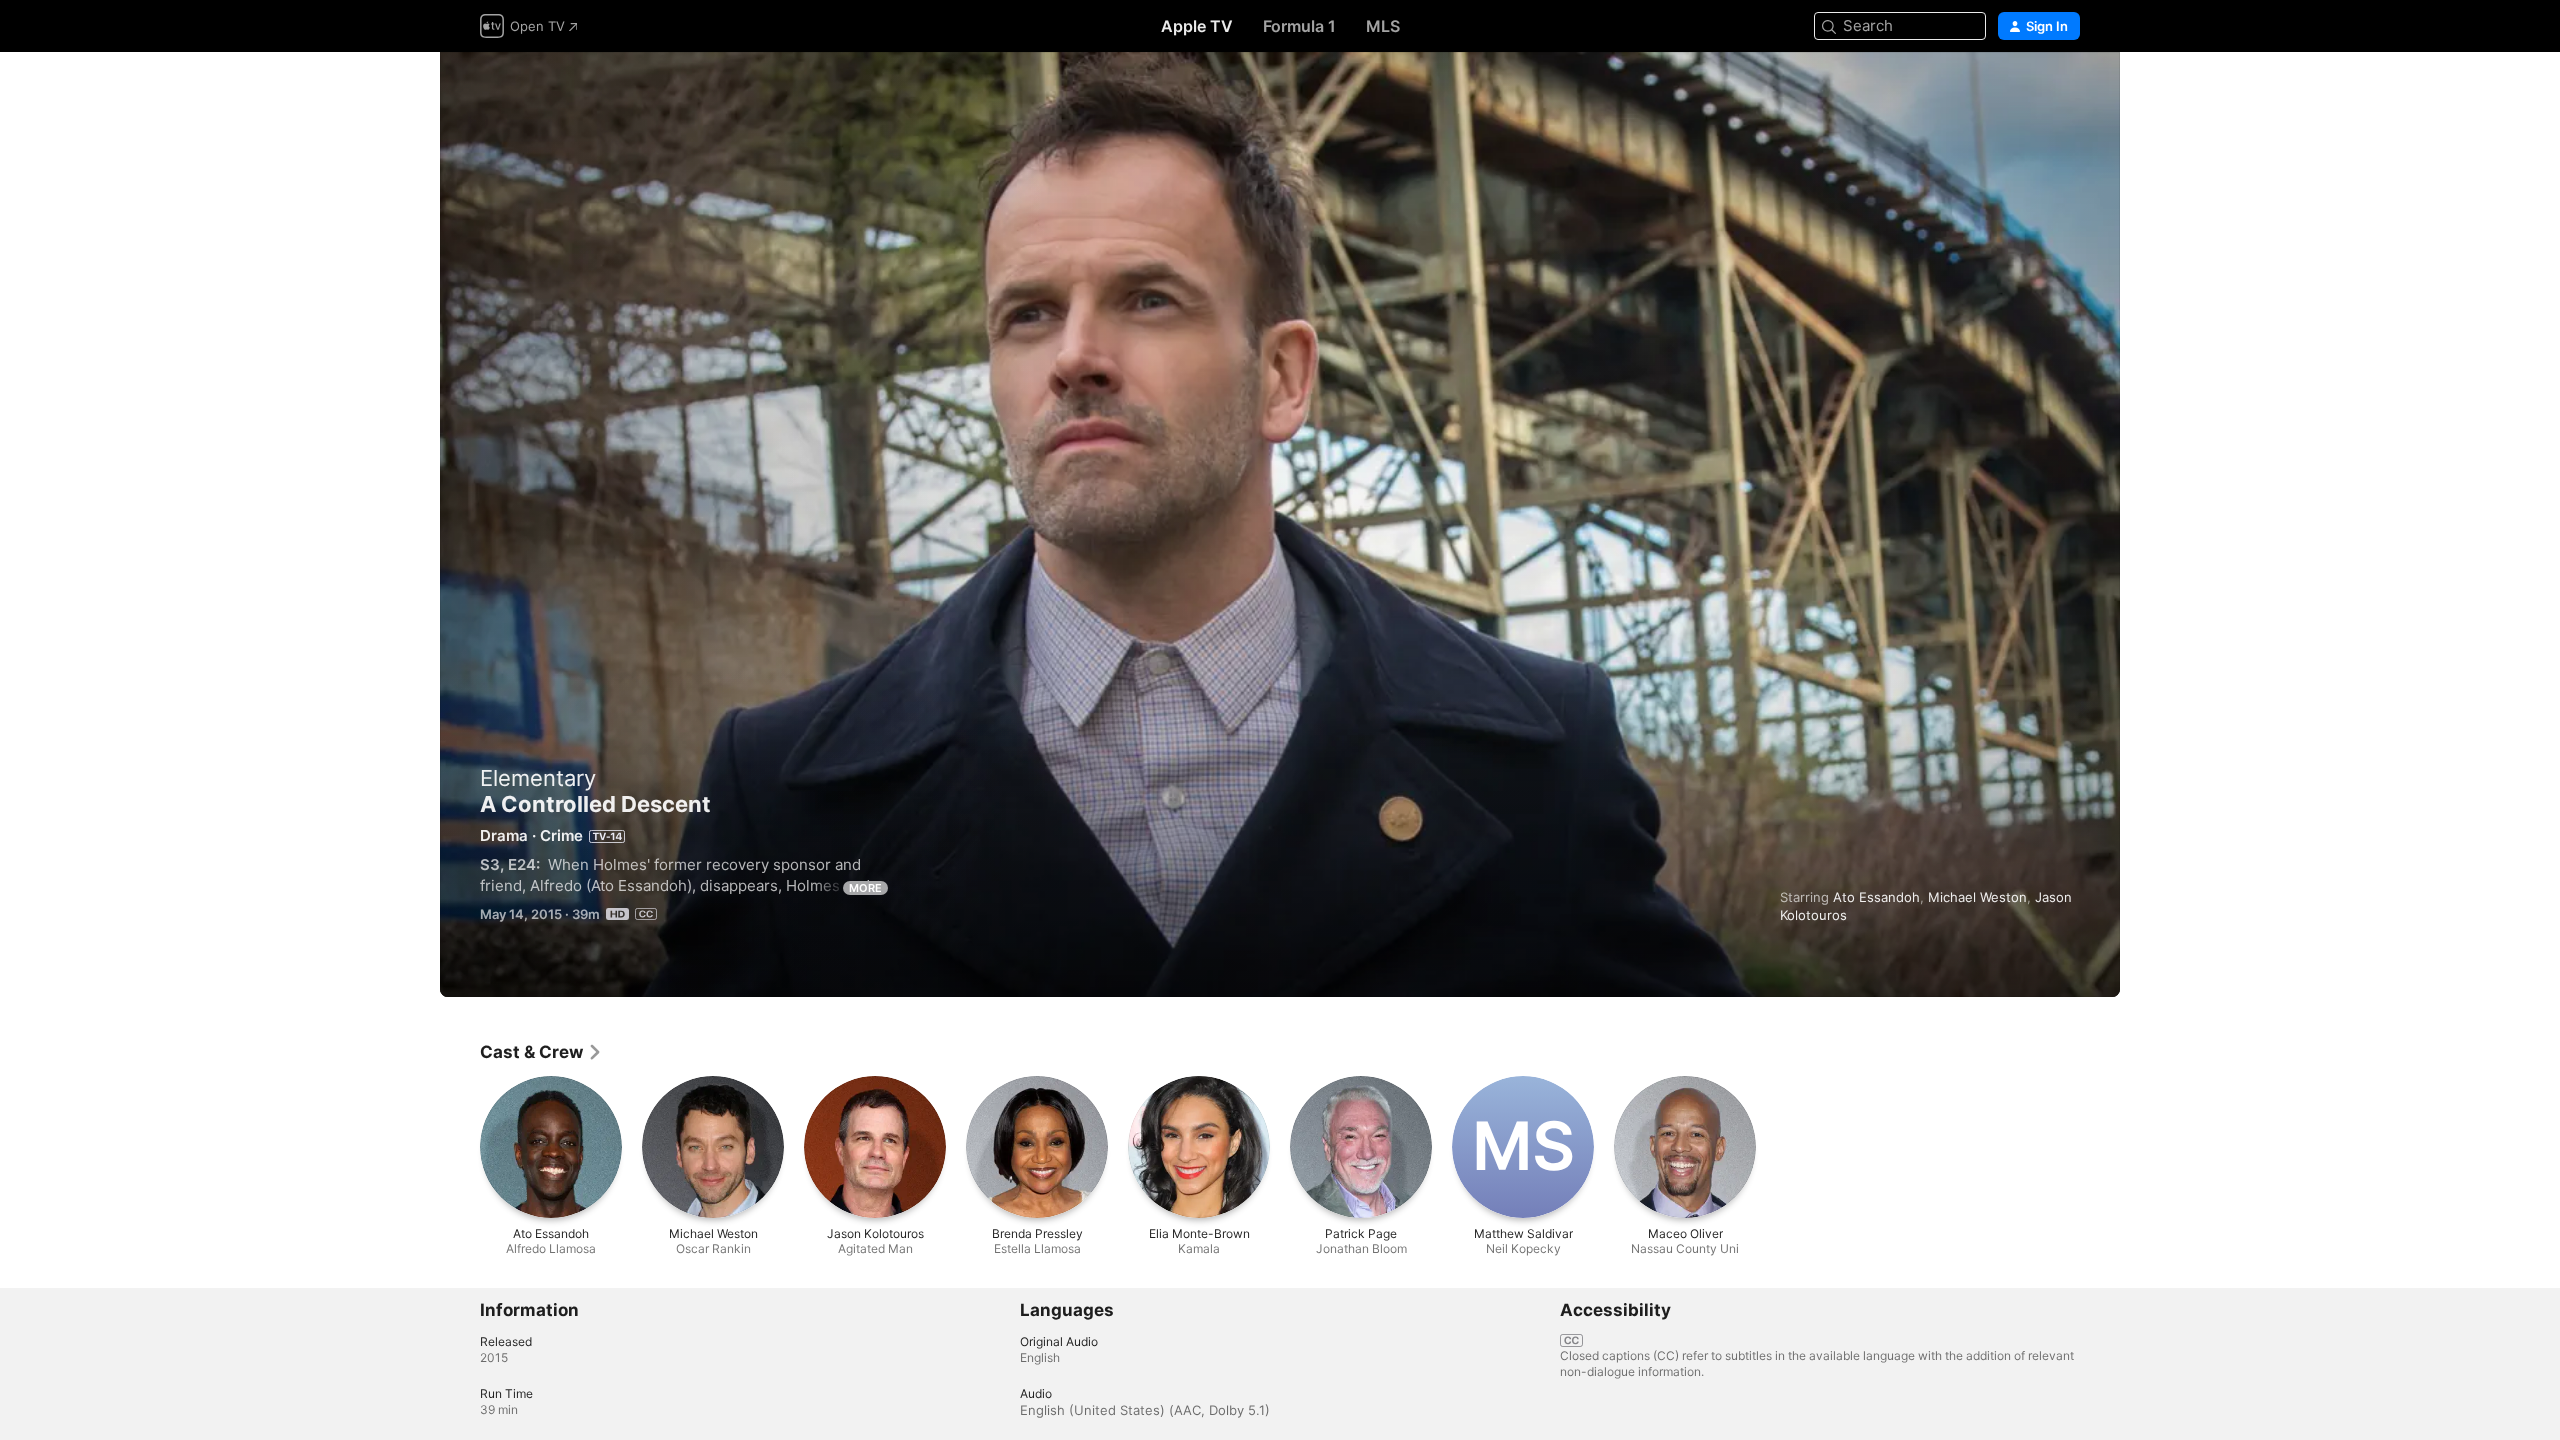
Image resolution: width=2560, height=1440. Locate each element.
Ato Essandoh (1876, 897)
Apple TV (1197, 26)
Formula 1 (1299, 26)
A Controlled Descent (1280, 524)
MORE (865, 888)
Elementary (538, 778)
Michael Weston (1977, 897)
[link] (541, 1052)
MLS (1383, 26)
